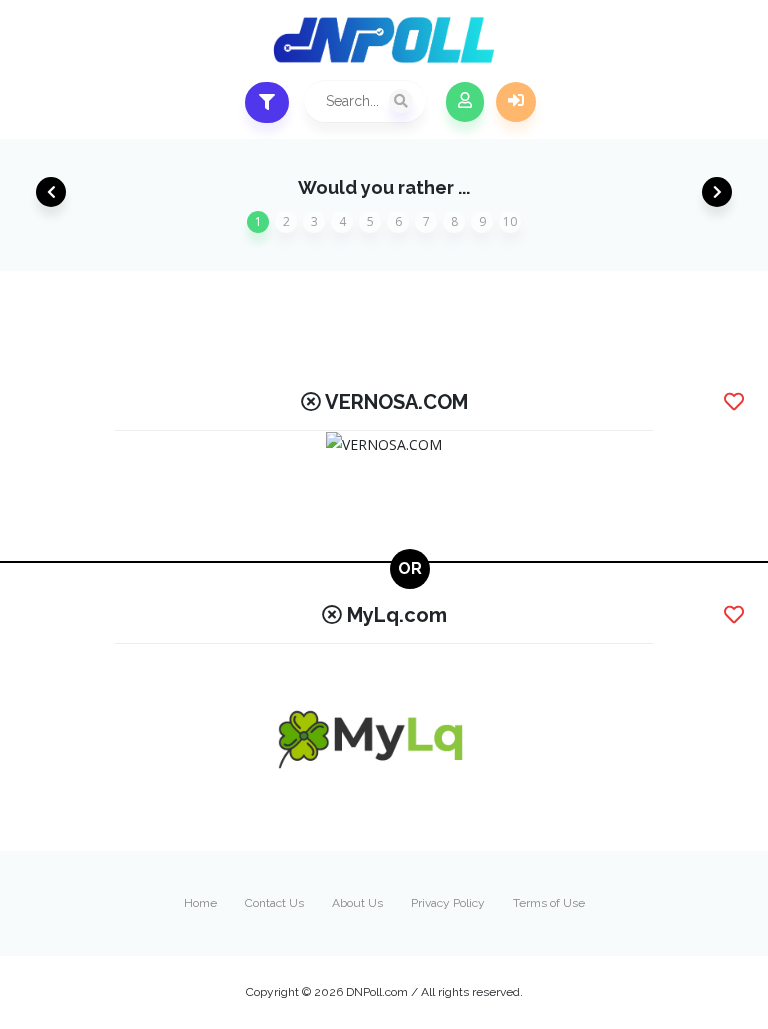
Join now (465, 102)
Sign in (516, 102)
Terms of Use (549, 903)
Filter (267, 102)
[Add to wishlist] (734, 402)
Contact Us (274, 903)
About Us (357, 903)
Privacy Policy (448, 903)
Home (200, 903)
